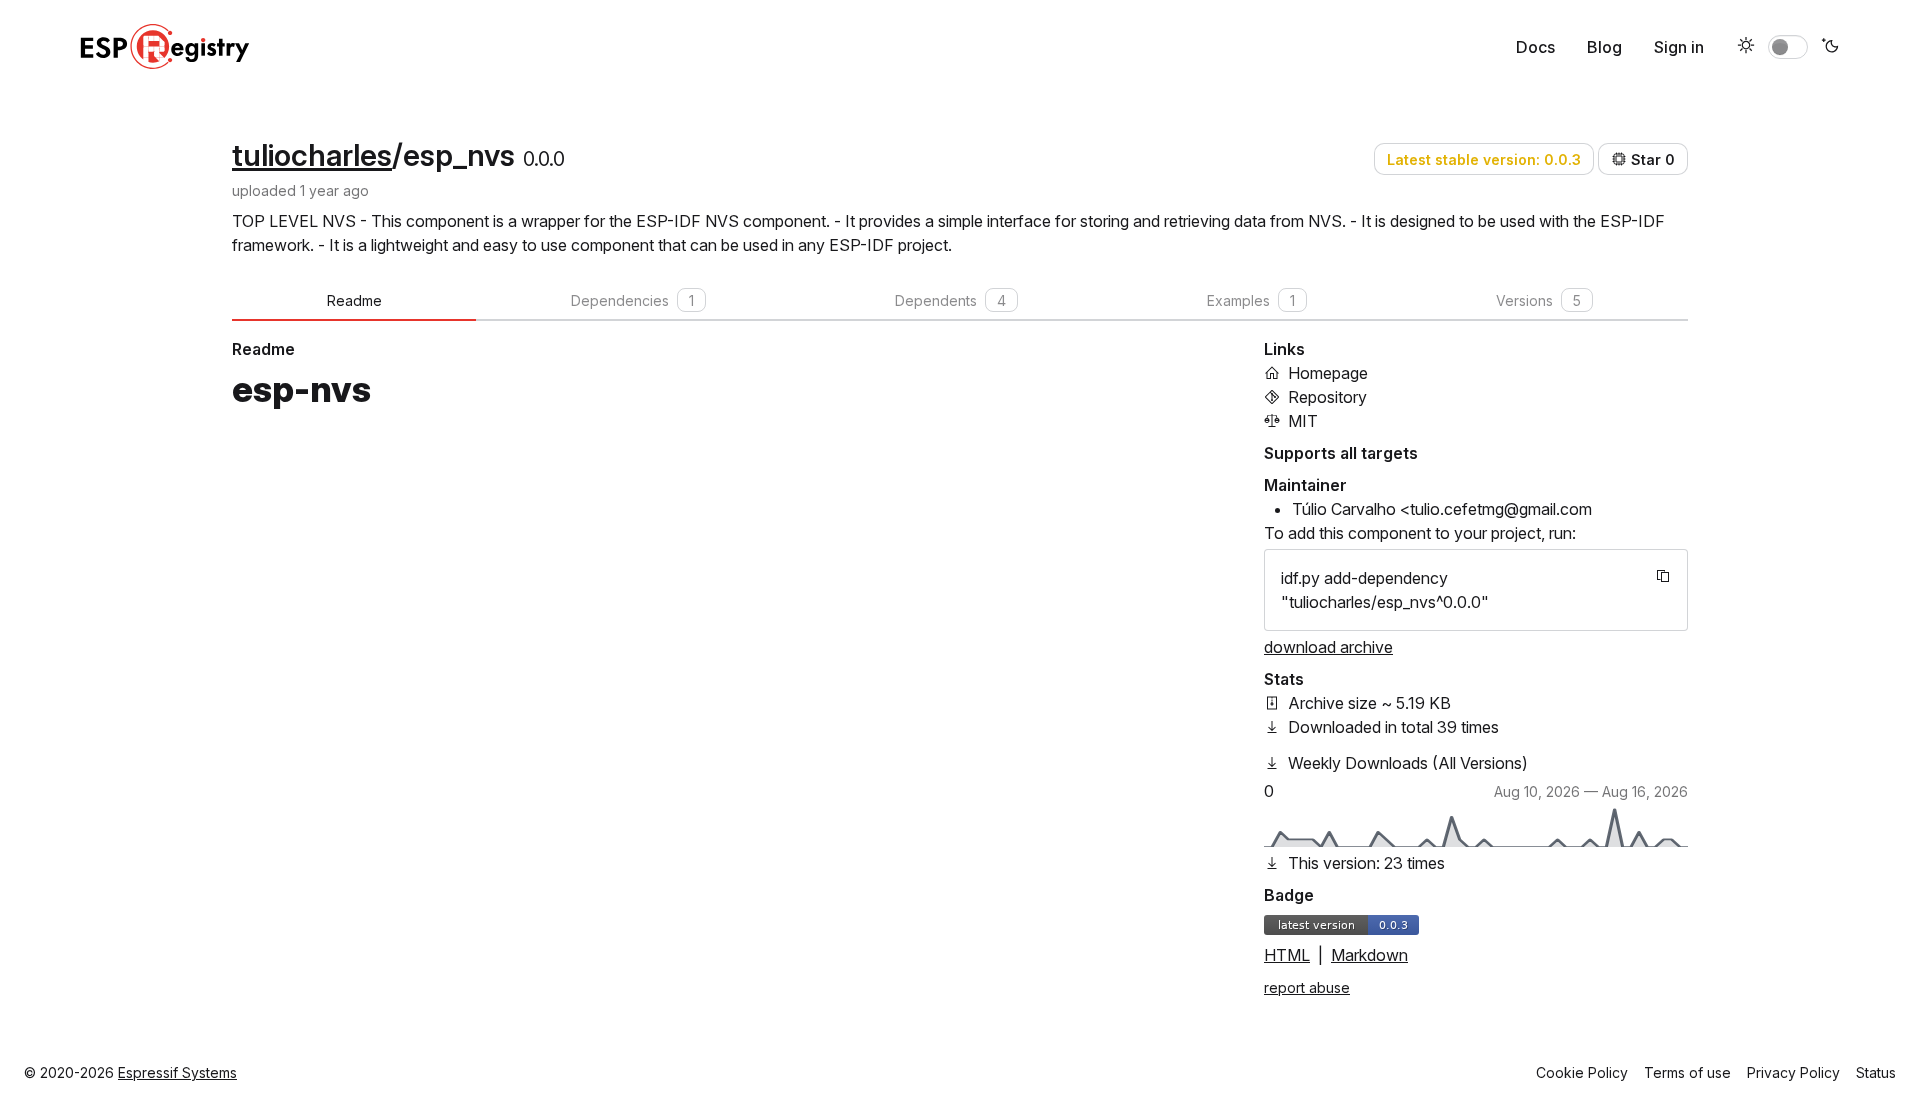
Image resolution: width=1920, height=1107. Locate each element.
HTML (1287, 955)
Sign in (1679, 47)
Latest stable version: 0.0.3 (1484, 159)
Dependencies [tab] (632, 300)
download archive (1328, 647)
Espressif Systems (177, 1072)
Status (1876, 1072)
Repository (1327, 397)
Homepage (1328, 373)
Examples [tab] (1251, 300)
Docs (1535, 47)
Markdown (1369, 955)
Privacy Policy (1793, 1072)
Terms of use (1687, 1072)
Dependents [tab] (950, 300)
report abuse (1307, 987)
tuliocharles (312, 155)
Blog (1604, 47)
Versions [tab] (1538, 300)
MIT (1303, 421)
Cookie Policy (1582, 1072)
